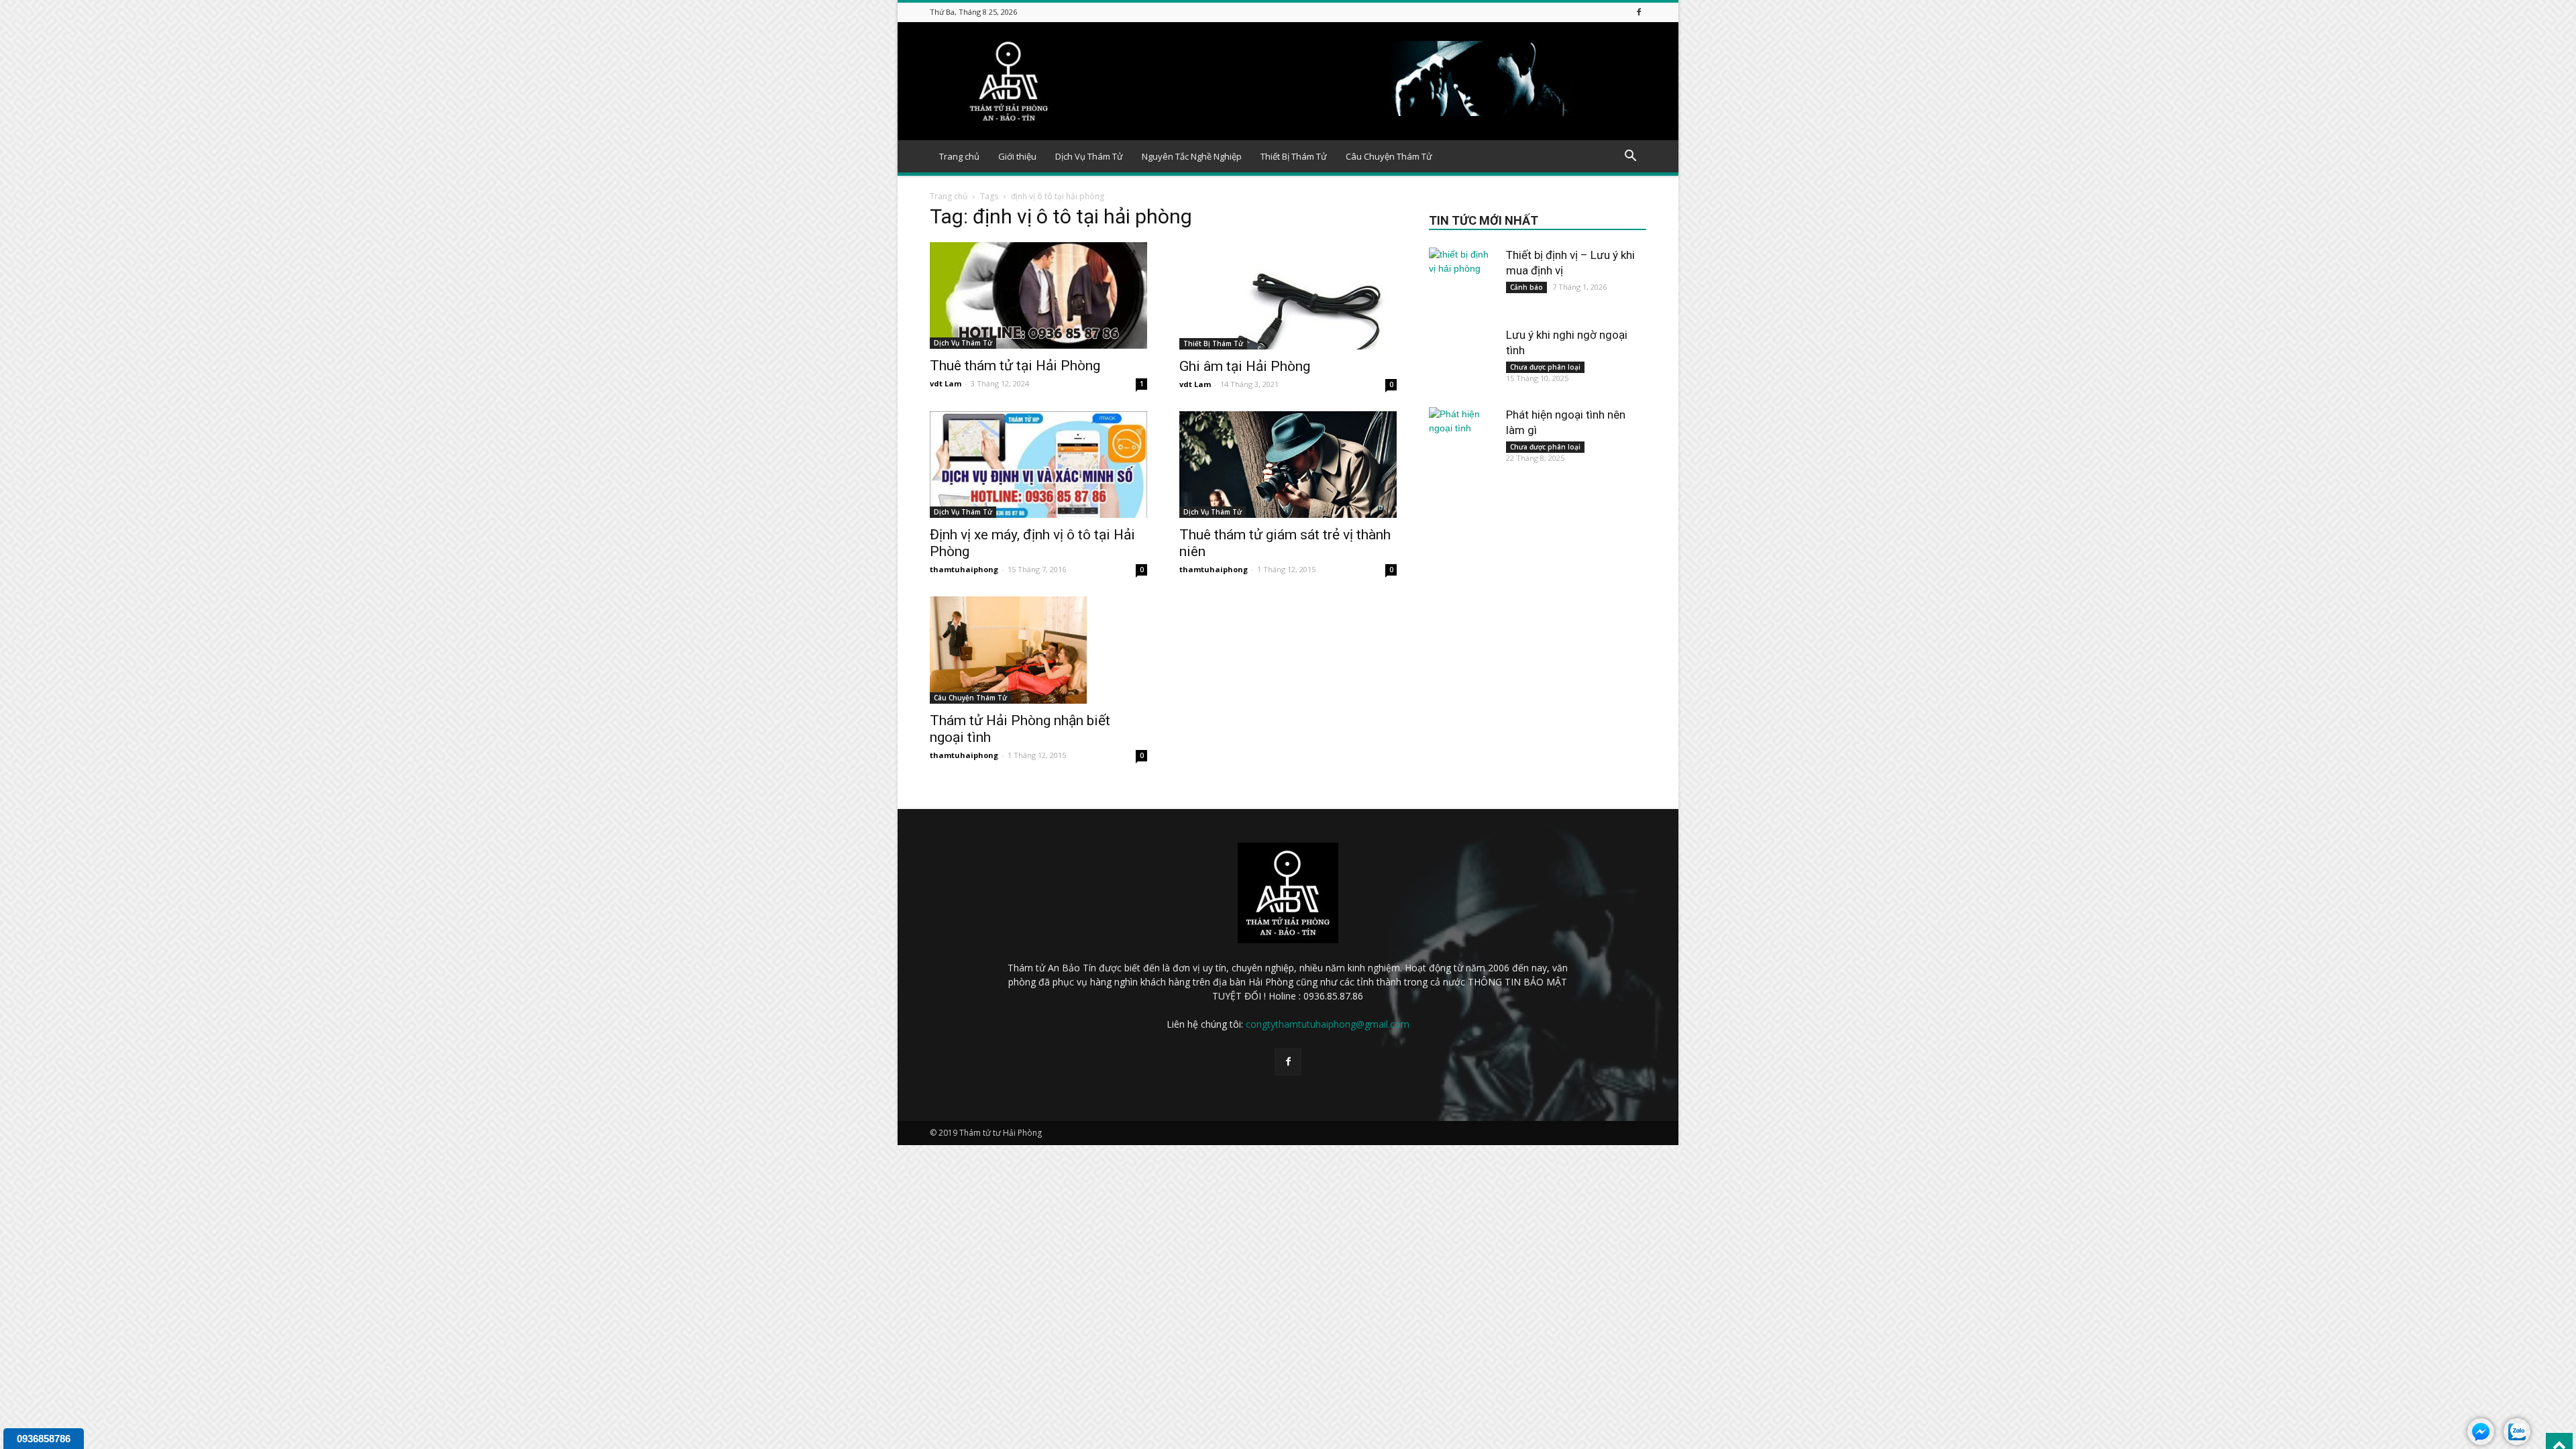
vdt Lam (946, 383)
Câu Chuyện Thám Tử (1389, 156)
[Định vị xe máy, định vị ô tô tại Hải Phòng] (1038, 465)
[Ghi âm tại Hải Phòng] (1288, 296)
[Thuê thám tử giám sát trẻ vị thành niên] (1288, 465)
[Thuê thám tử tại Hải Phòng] (1038, 296)
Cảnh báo (1526, 287)
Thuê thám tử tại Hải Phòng (1015, 366)
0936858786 (44, 1439)
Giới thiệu (1017, 156)
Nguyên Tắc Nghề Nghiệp (1192, 156)
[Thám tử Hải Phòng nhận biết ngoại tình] (1038, 650)
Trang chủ (959, 156)
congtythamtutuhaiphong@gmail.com (1328, 1024)
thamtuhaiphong (964, 569)
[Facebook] (1639, 12)
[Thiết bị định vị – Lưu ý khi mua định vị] (1462, 281)
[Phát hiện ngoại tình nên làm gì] (1462, 441)
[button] (1630, 157)
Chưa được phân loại (1545, 367)
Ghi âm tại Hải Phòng (1245, 366)
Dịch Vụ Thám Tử (1089, 156)
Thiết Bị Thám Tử (1294, 156)
